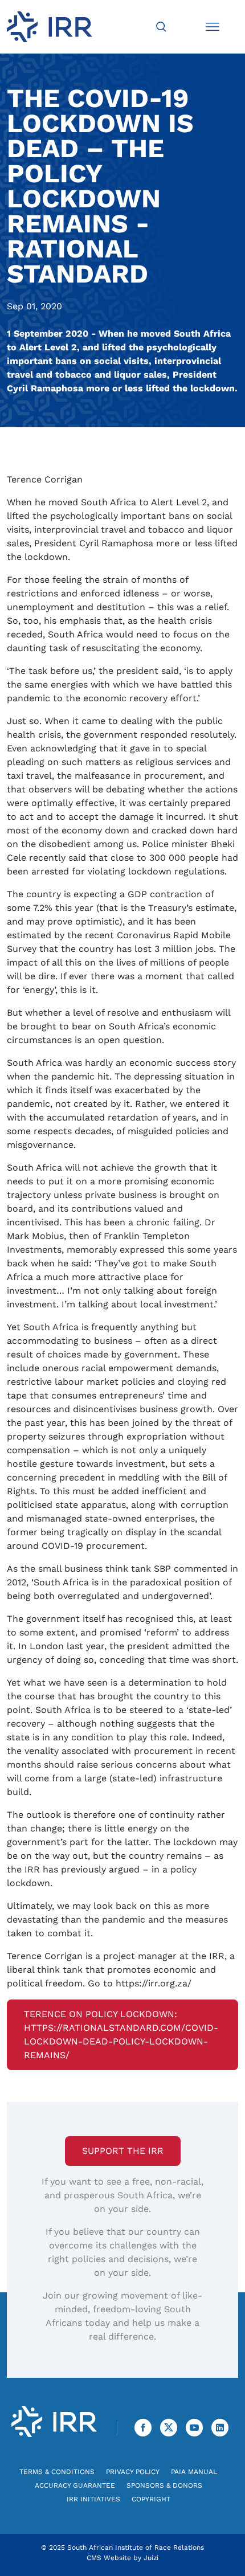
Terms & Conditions (57, 2472)
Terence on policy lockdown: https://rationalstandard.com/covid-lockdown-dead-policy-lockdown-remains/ (121, 2035)
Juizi (151, 2558)
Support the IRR (123, 2151)
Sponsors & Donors (164, 2485)
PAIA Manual (194, 2472)
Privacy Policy (133, 2472)
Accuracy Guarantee (75, 2485)
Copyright (151, 2499)
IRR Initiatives (93, 2499)
